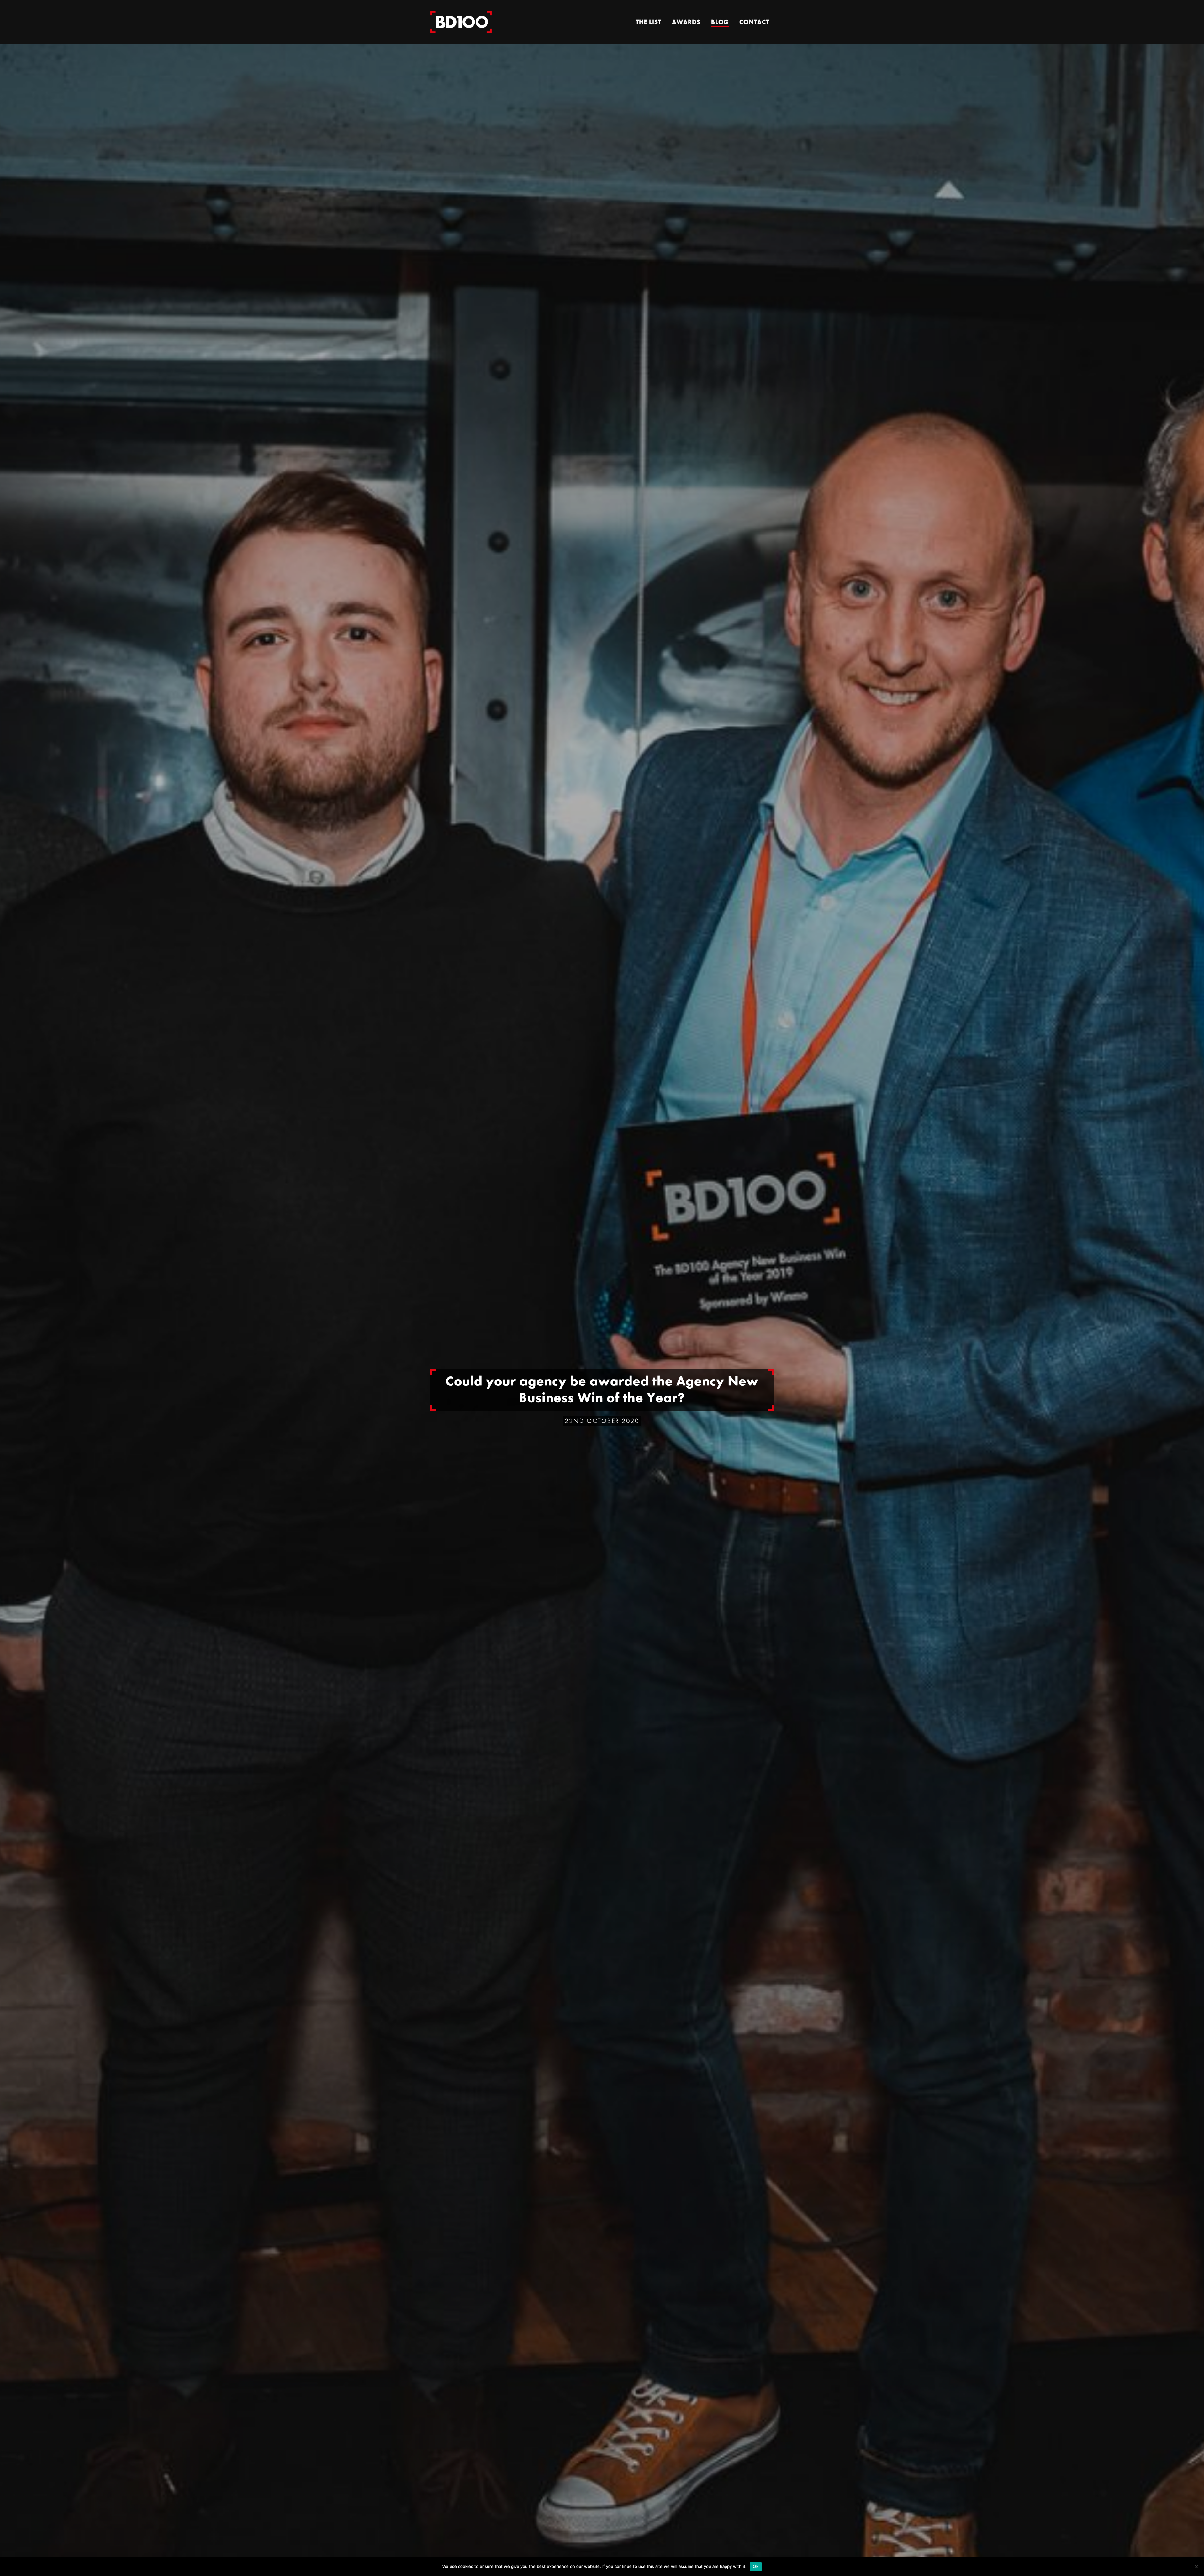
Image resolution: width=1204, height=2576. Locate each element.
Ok (756, 2566)
